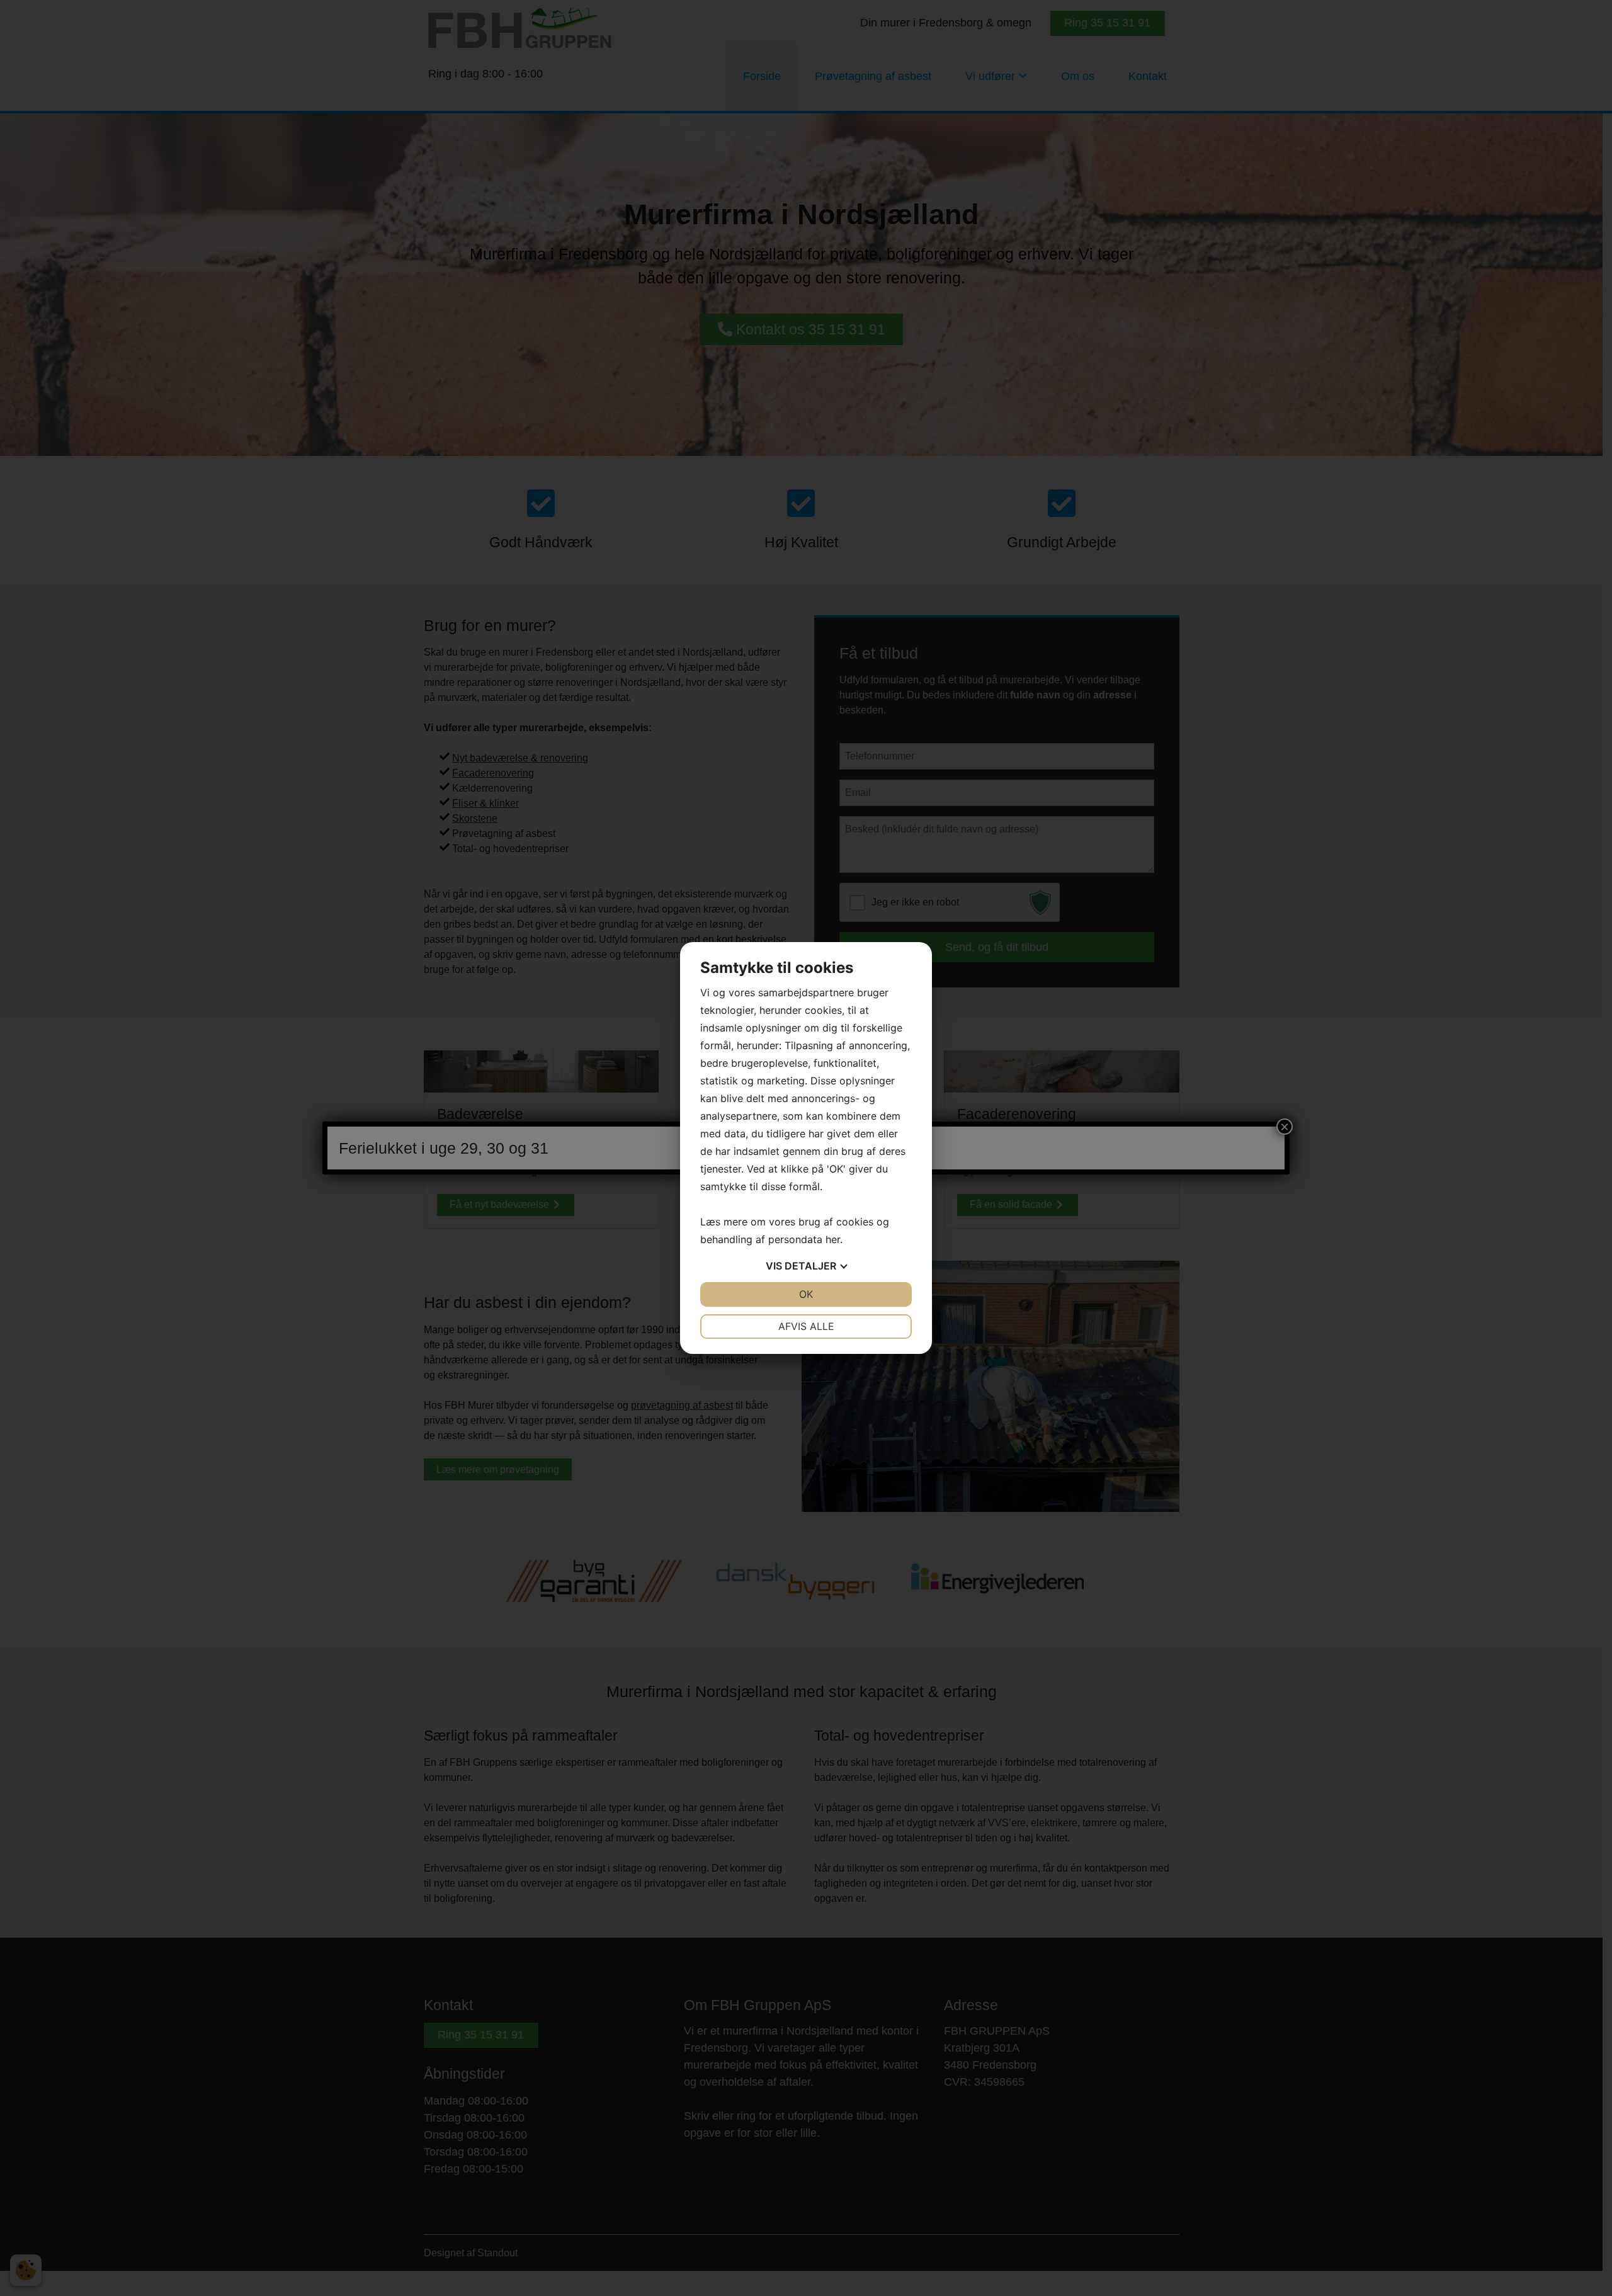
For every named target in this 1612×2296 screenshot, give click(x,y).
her (833, 1239)
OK (806, 1294)
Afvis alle (806, 1326)
